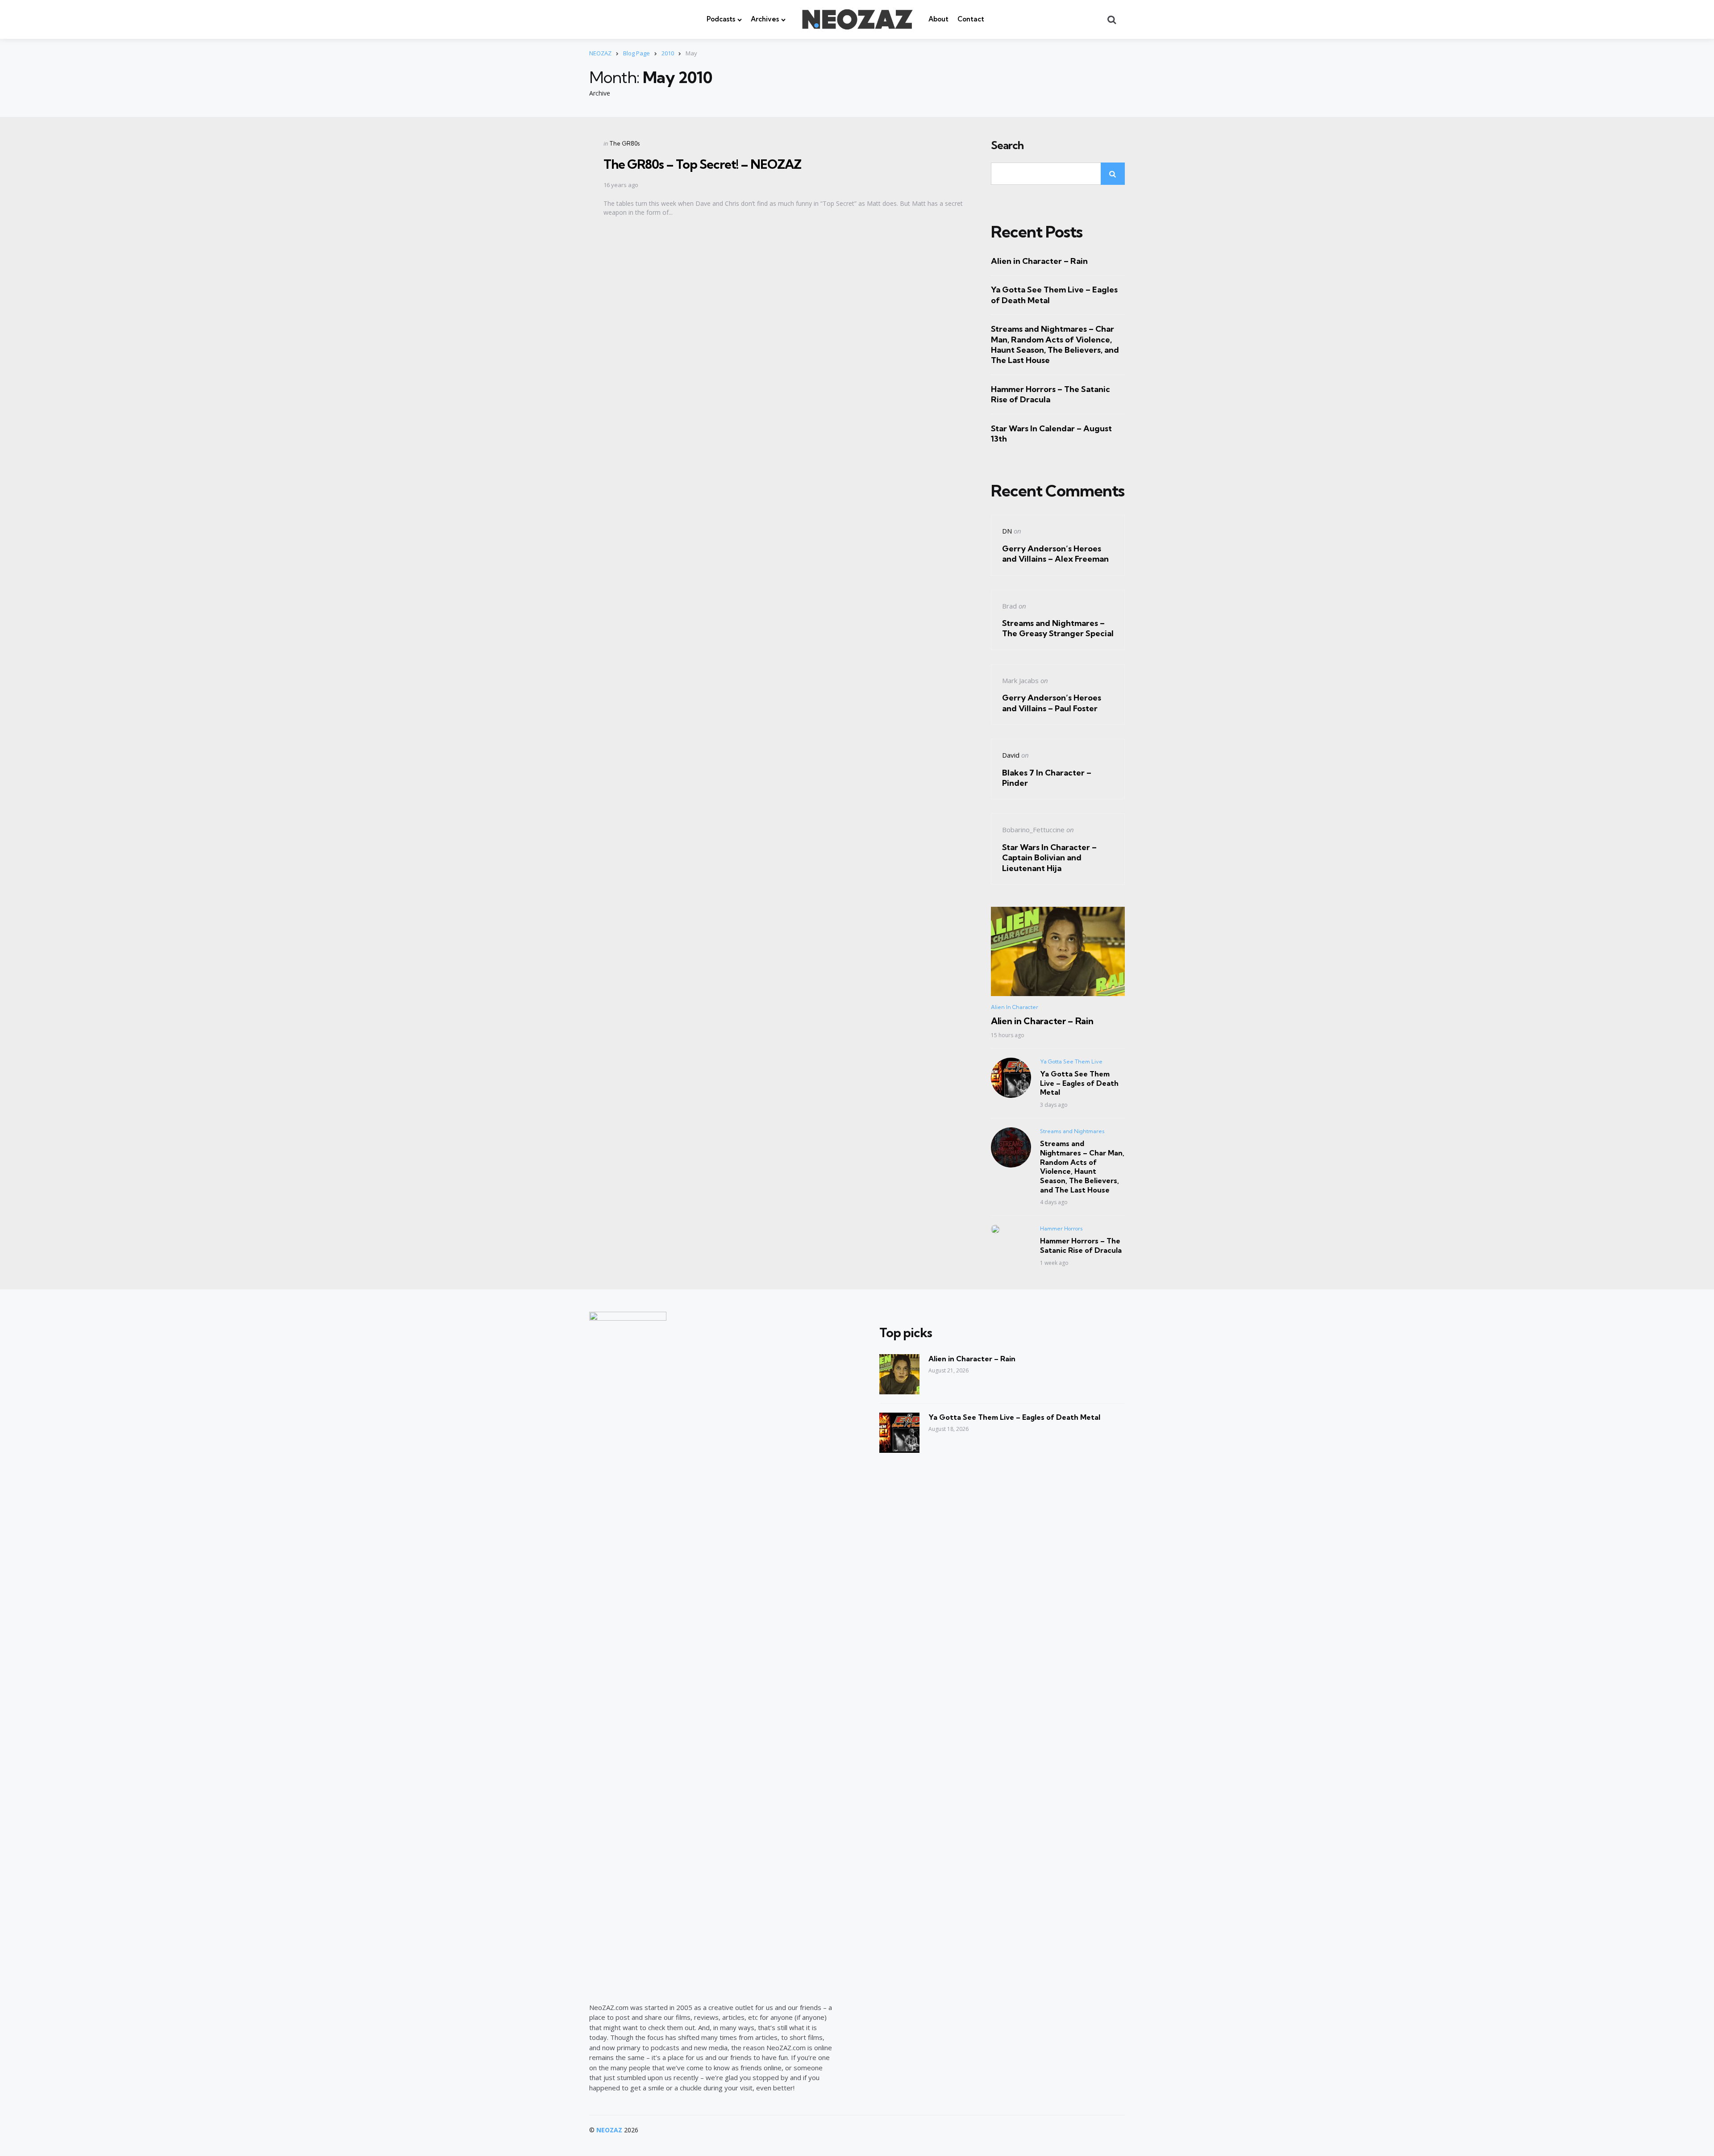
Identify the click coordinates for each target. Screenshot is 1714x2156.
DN (1007, 531)
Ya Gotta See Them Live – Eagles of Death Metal (1054, 295)
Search (1007, 146)
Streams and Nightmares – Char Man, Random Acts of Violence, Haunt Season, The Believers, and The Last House (1055, 344)
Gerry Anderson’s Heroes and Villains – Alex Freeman (1055, 554)
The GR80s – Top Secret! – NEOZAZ (702, 164)
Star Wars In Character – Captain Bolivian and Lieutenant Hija (1049, 858)
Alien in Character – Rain (1039, 261)
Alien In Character (1015, 1007)
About (938, 19)
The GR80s (624, 143)
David (1011, 755)
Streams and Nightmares (1072, 1131)
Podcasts (721, 19)
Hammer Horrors (1061, 1228)
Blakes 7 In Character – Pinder (1047, 778)
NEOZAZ (609, 2130)
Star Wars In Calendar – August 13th (1051, 434)
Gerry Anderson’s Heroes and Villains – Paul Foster (1052, 703)
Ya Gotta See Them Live (1071, 1061)
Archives (765, 19)
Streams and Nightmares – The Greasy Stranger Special (1058, 628)
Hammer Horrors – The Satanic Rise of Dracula (1050, 394)
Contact (971, 19)
